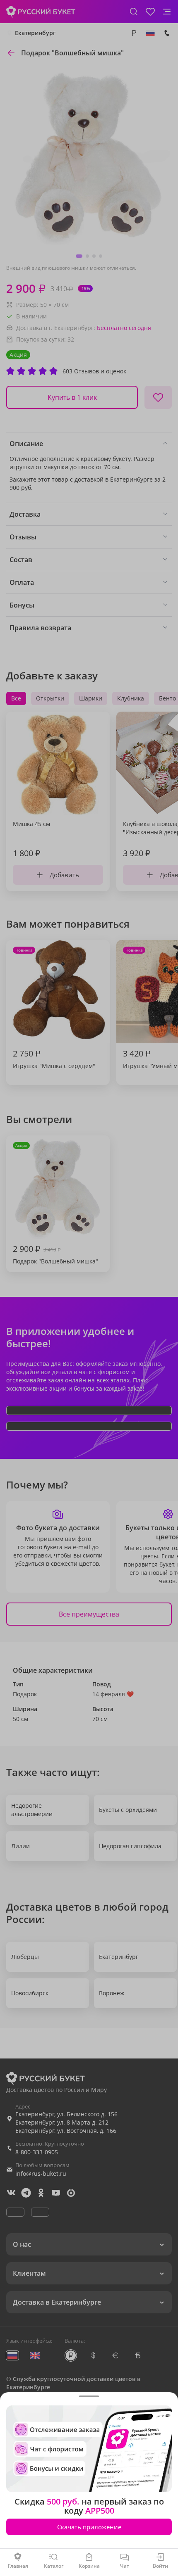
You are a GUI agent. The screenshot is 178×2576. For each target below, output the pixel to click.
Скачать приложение (89, 2527)
